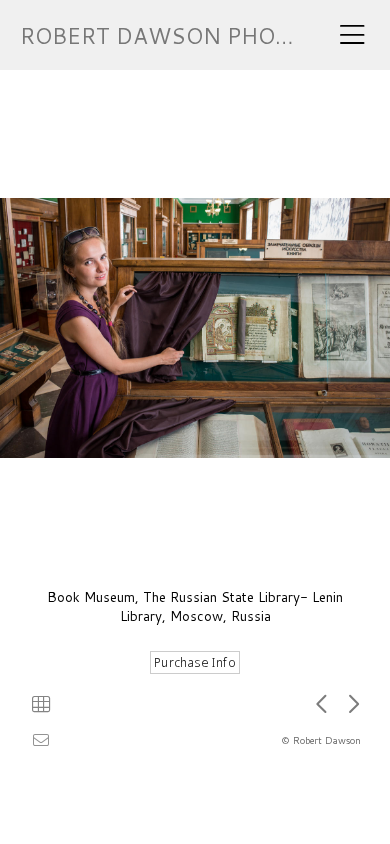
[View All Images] (41, 704)
